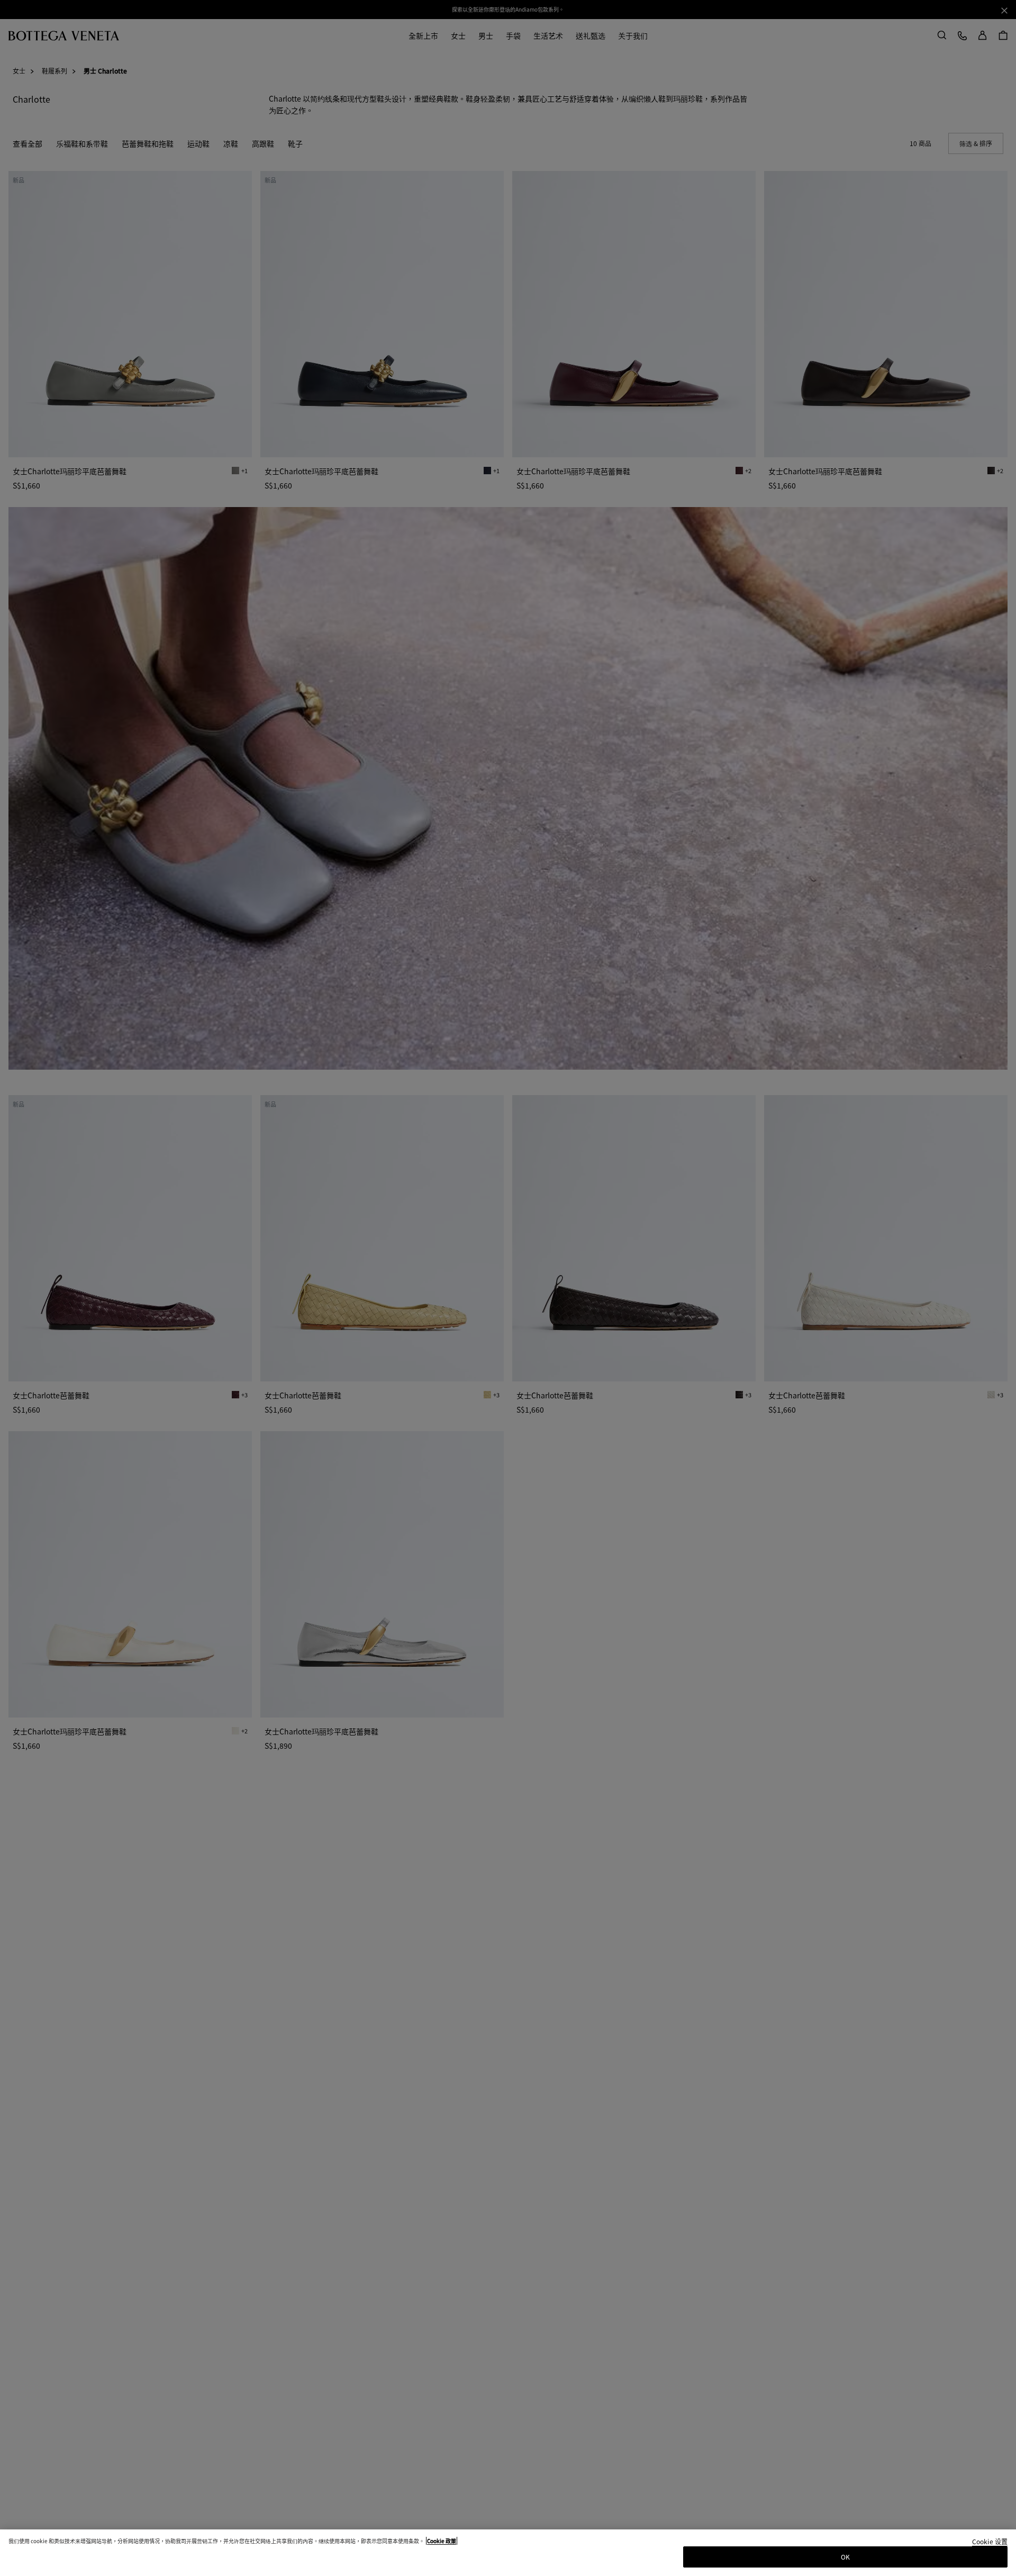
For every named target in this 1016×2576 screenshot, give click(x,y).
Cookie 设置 (990, 2542)
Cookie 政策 (442, 2541)
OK (845, 2557)
